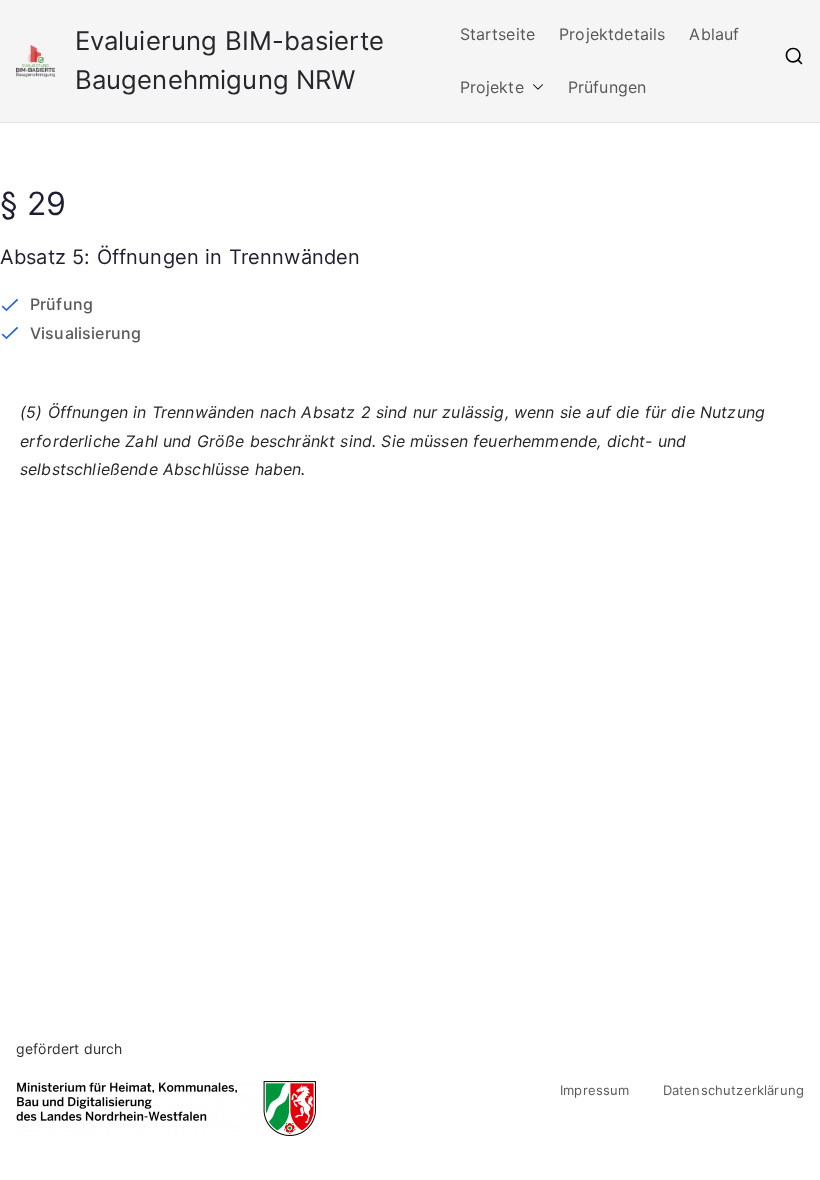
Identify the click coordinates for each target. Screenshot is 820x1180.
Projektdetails (612, 34)
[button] (534, 87)
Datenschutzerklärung (733, 1090)
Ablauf (714, 34)
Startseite (498, 34)
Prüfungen (607, 87)
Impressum (594, 1090)
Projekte (492, 87)
